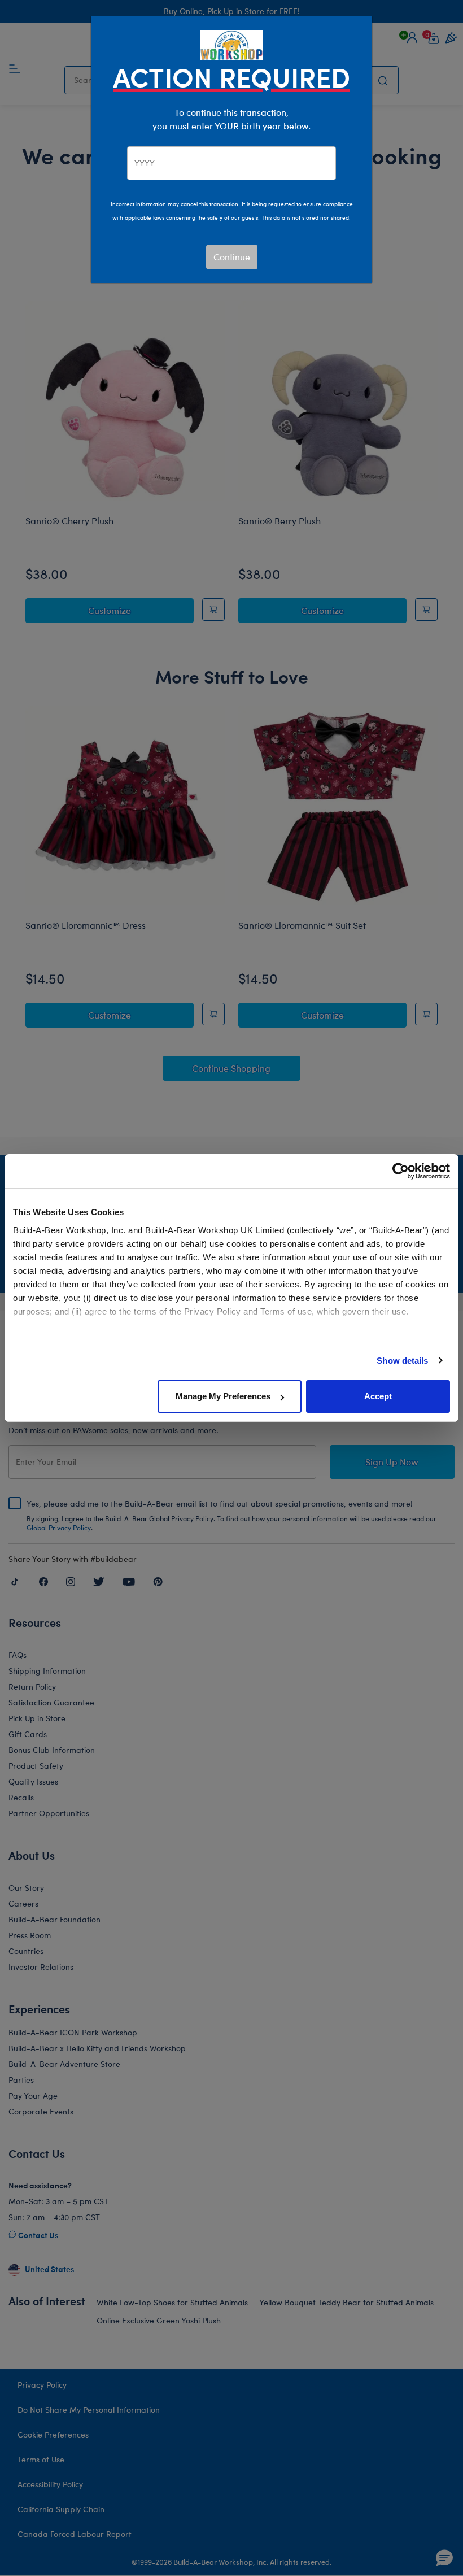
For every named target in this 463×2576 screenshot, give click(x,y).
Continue (232, 257)
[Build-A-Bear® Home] (231, 44)
